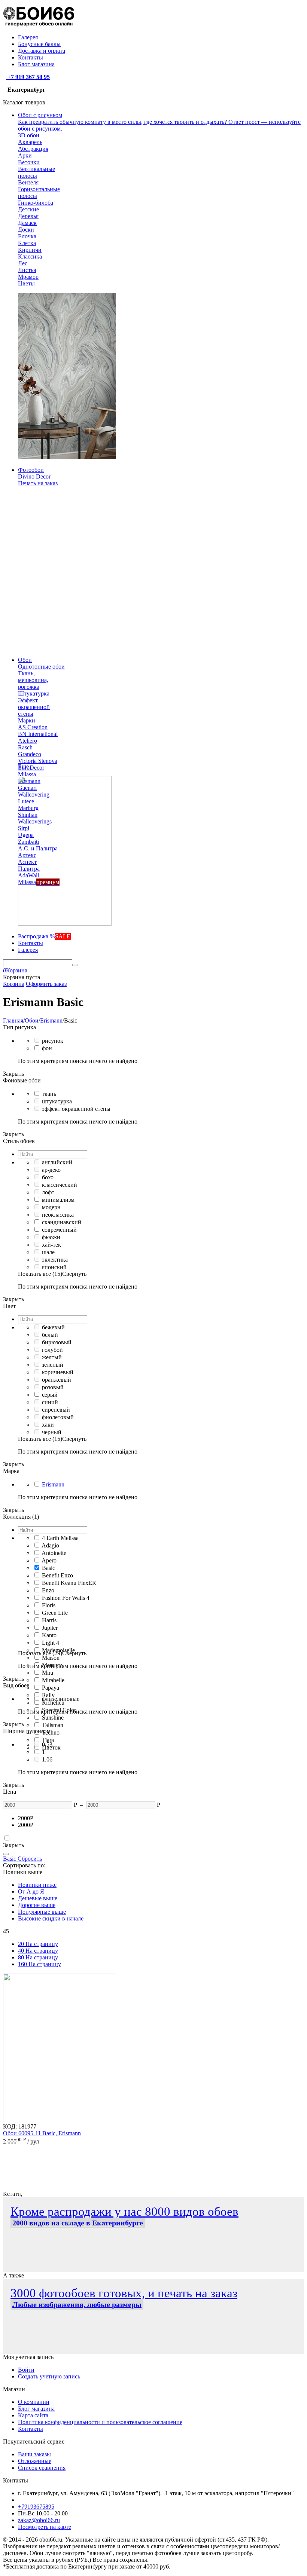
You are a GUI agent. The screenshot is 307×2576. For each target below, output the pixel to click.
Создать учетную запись (49, 2376)
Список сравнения (42, 2468)
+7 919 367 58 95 (28, 77)
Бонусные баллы (39, 44)
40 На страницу (38, 1951)
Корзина (14, 984)
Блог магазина (36, 64)
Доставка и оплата (42, 51)
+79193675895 (36, 2507)
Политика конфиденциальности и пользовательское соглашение (100, 2422)
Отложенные (35, 2461)
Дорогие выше (37, 1905)
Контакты (31, 57)
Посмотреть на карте (45, 2527)
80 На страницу (38, 1957)
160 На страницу (39, 1964)
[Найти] (75, 965)
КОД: (10, 2126)
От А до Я (31, 1891)
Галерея (28, 37)
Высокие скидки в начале (51, 1918)
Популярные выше (42, 1912)
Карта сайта (33, 2415)
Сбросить (29, 1859)
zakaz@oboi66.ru (39, 2520)
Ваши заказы (34, 2454)
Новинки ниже (37, 1885)
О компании (34, 2402)
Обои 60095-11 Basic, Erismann (42, 2133)
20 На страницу (38, 1944)
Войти (26, 2370)
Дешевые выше (38, 1898)
